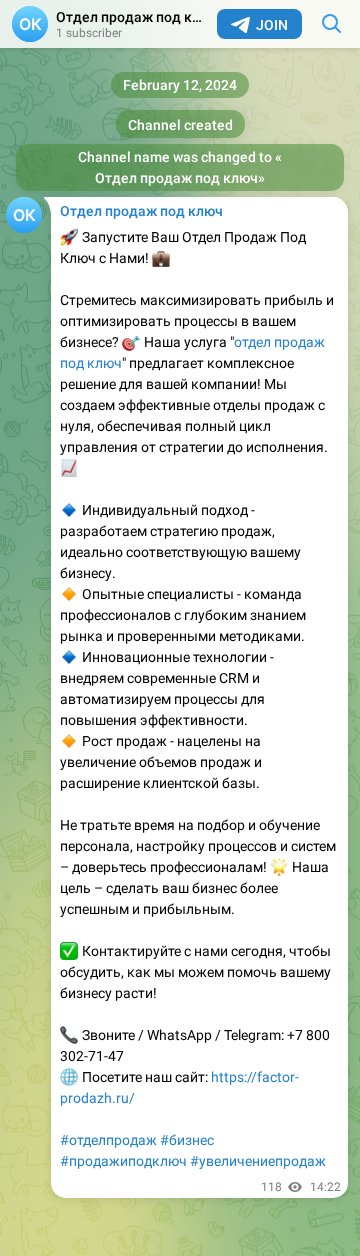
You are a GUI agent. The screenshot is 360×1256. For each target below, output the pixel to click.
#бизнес (187, 1140)
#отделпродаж (108, 1140)
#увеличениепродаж (258, 1161)
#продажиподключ (123, 1161)
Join (272, 25)
